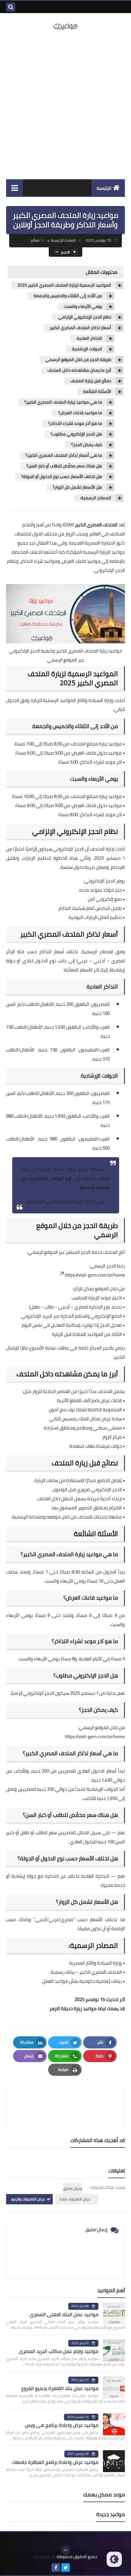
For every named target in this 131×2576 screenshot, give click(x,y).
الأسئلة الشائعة (97, 392)
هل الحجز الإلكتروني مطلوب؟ (76, 434)
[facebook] (56, 2567)
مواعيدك (42, 2557)
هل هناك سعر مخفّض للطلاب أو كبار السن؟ (64, 466)
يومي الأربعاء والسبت (83, 306)
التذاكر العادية (89, 338)
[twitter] (65, 2567)
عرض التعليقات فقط (75, 2199)
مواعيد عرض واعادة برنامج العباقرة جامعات (55, 2462)
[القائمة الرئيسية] (14, 188)
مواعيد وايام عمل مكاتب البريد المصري (59, 2351)
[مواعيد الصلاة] (75, 2567)
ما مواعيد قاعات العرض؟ (80, 413)
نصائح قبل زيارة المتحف (91, 381)
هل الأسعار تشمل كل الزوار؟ (77, 487)
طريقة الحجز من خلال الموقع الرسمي (78, 360)
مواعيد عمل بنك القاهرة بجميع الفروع (60, 2388)
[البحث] (11, 7)
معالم (35, 240)
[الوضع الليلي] (114, 2559)
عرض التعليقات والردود (28, 2199)
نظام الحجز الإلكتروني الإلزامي (85, 317)
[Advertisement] (65, 105)
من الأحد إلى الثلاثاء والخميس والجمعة (68, 296)
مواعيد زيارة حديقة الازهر (73, 2009)
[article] (65, 2107)
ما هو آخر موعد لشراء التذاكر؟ (75, 423)
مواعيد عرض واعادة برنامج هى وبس (62, 2425)
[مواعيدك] (65, 26)
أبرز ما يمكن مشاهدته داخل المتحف (79, 370)
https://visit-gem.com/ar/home (95, 1275)
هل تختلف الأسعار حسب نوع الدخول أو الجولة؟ (62, 477)
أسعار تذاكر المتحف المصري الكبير (80, 328)
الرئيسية (104, 188)
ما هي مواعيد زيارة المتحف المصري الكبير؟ (63, 402)
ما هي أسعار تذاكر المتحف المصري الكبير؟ (64, 455)
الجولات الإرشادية (87, 349)
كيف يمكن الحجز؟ (87, 445)
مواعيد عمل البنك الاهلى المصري (64, 2314)
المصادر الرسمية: (96, 498)
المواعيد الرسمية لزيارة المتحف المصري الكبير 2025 (64, 285)
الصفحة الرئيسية (63, 240)
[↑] (65, 2550)
